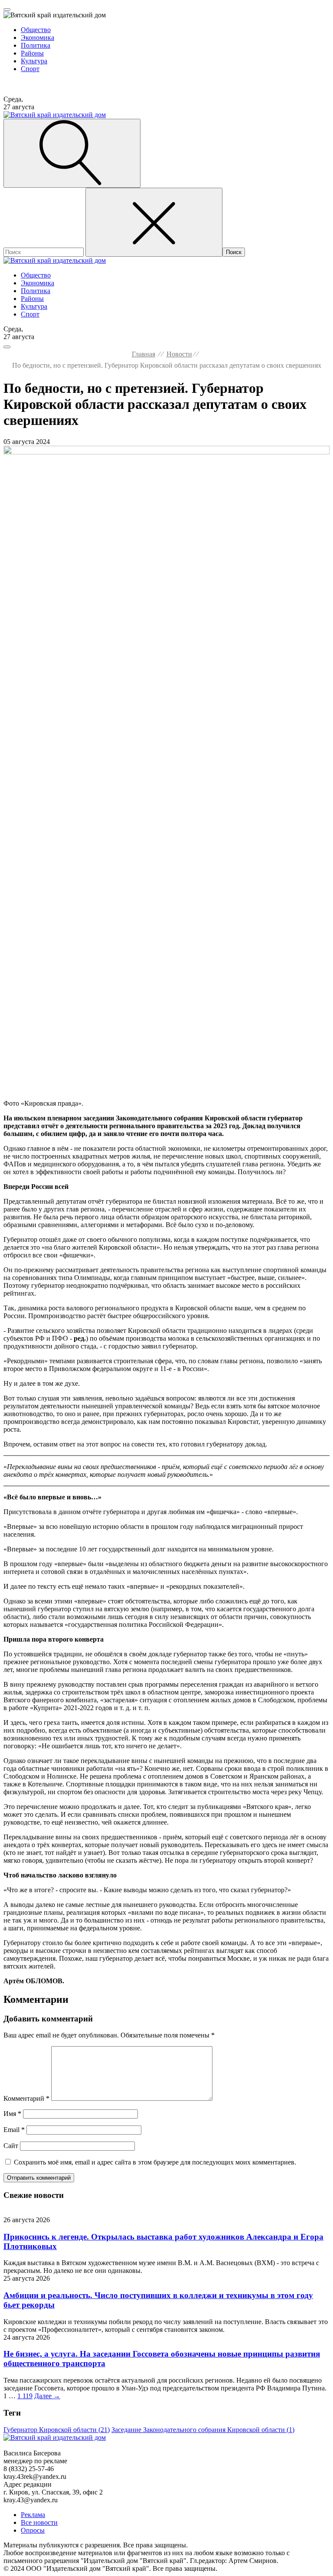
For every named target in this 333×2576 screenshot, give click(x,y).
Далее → (47, 2396)
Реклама (33, 2515)
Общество (36, 30)
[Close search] (154, 222)
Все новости (39, 2522)
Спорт (30, 69)
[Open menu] (7, 10)
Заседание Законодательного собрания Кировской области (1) (203, 2430)
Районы (32, 53)
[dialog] (166, 46)
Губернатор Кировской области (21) (57, 2430)
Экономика (38, 38)
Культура (34, 61)
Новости (179, 354)
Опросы (33, 2530)
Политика (36, 45)
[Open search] (72, 153)
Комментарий (26, 2098)
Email (14, 2130)
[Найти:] (44, 252)
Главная (144, 354)
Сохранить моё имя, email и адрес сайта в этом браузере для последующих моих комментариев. (155, 2162)
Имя (12, 2114)
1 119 (25, 2396)
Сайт (11, 2146)
